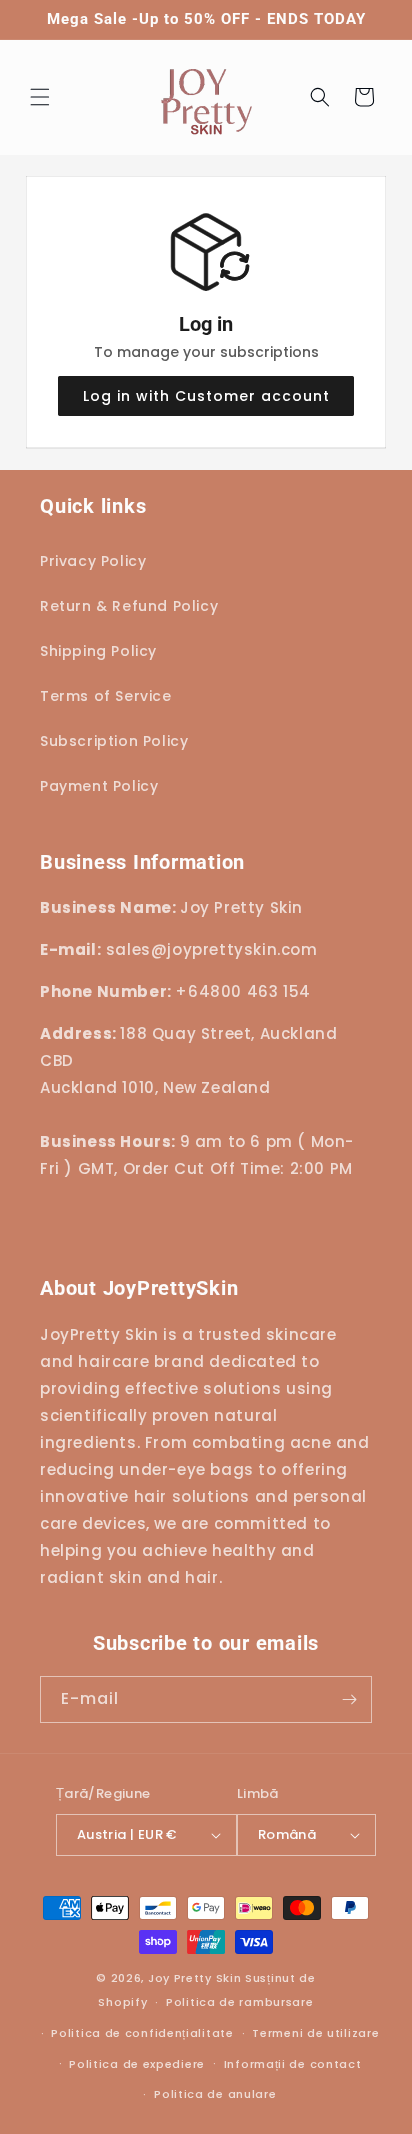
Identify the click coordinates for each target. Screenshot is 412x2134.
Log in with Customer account (206, 396)
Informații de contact (293, 2064)
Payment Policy (99, 786)
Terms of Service (106, 696)
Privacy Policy (93, 561)
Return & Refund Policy (129, 606)
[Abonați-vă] (349, 1699)
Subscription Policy (114, 741)
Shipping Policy (98, 651)
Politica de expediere (137, 2064)
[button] (40, 97)
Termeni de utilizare (315, 2033)
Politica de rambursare (239, 2002)
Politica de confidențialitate (142, 2033)
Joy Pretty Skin (195, 1978)
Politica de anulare (215, 2094)
